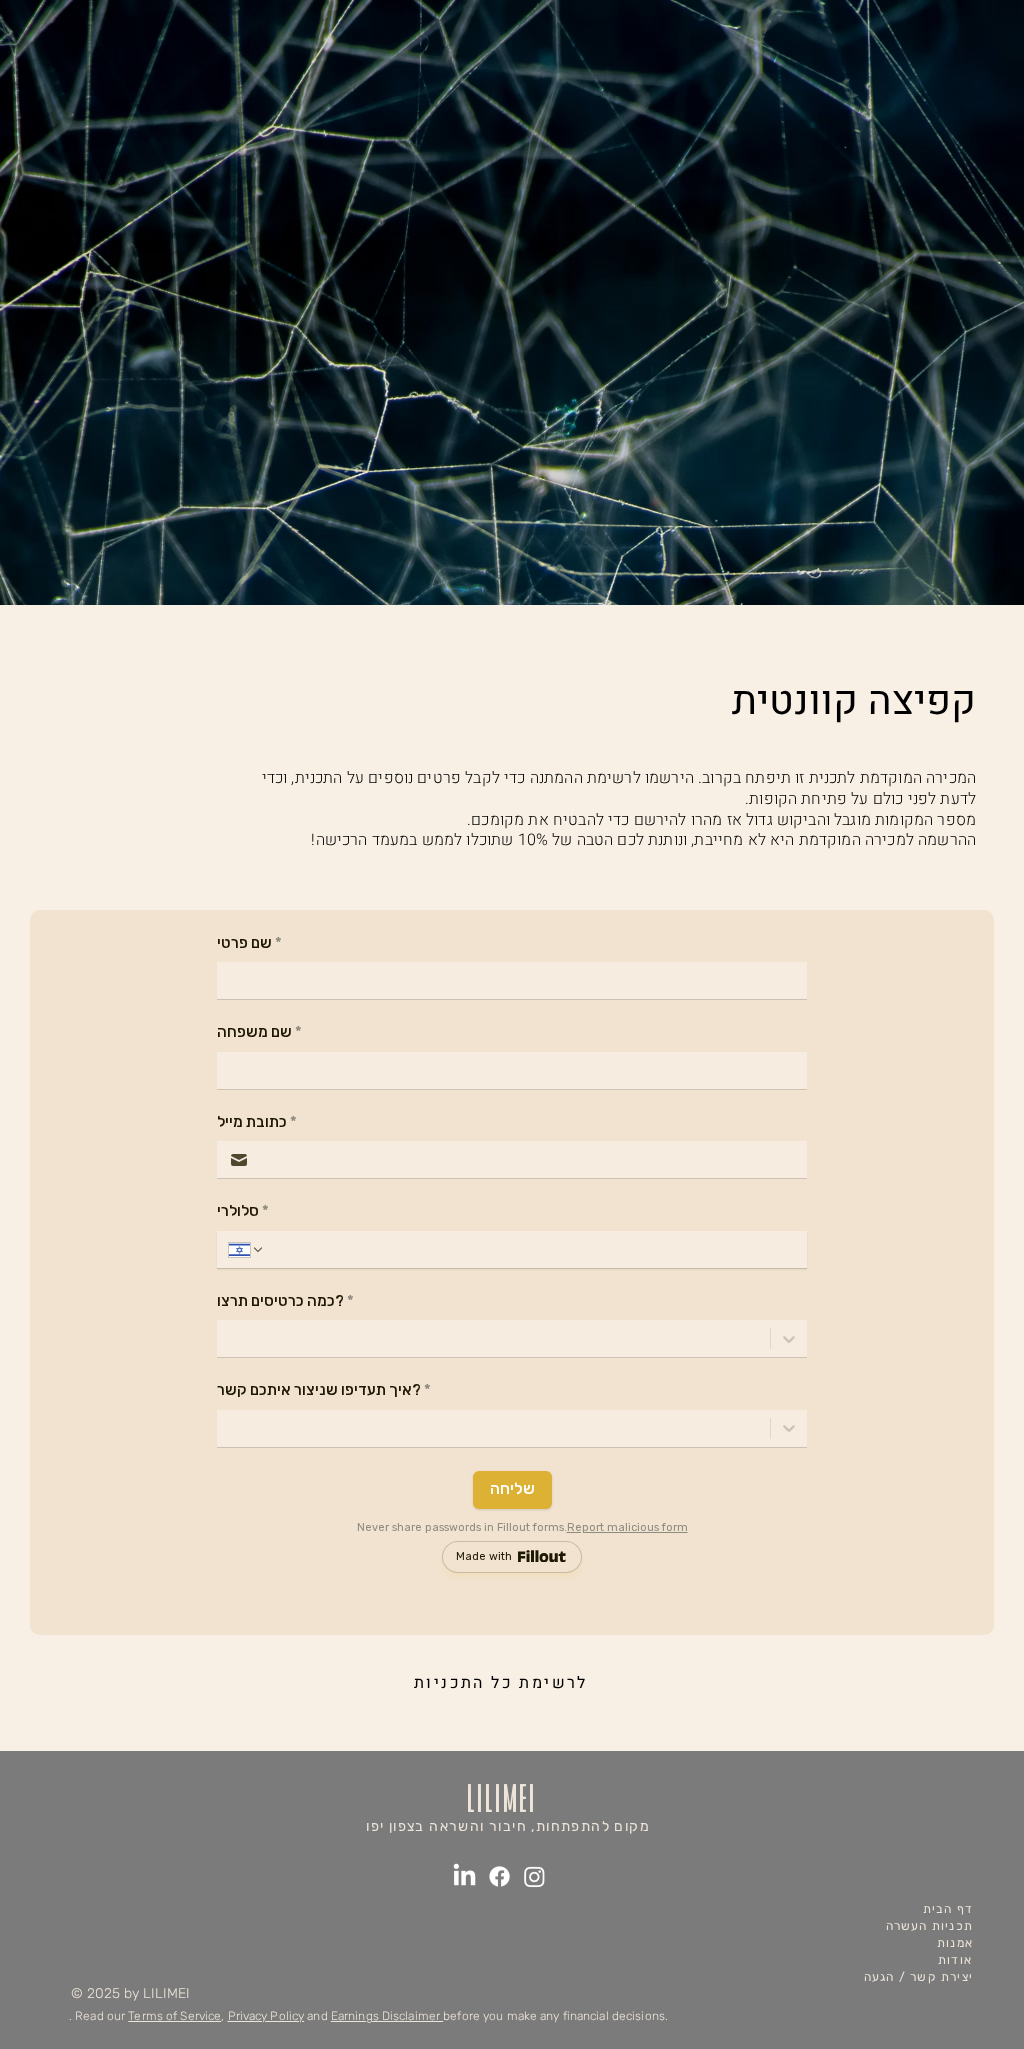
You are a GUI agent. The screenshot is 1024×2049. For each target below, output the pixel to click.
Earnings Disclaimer (387, 2016)
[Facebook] (499, 1876)
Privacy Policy (266, 2016)
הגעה (879, 1977)
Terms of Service (174, 2016)
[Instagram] (534, 1876)
